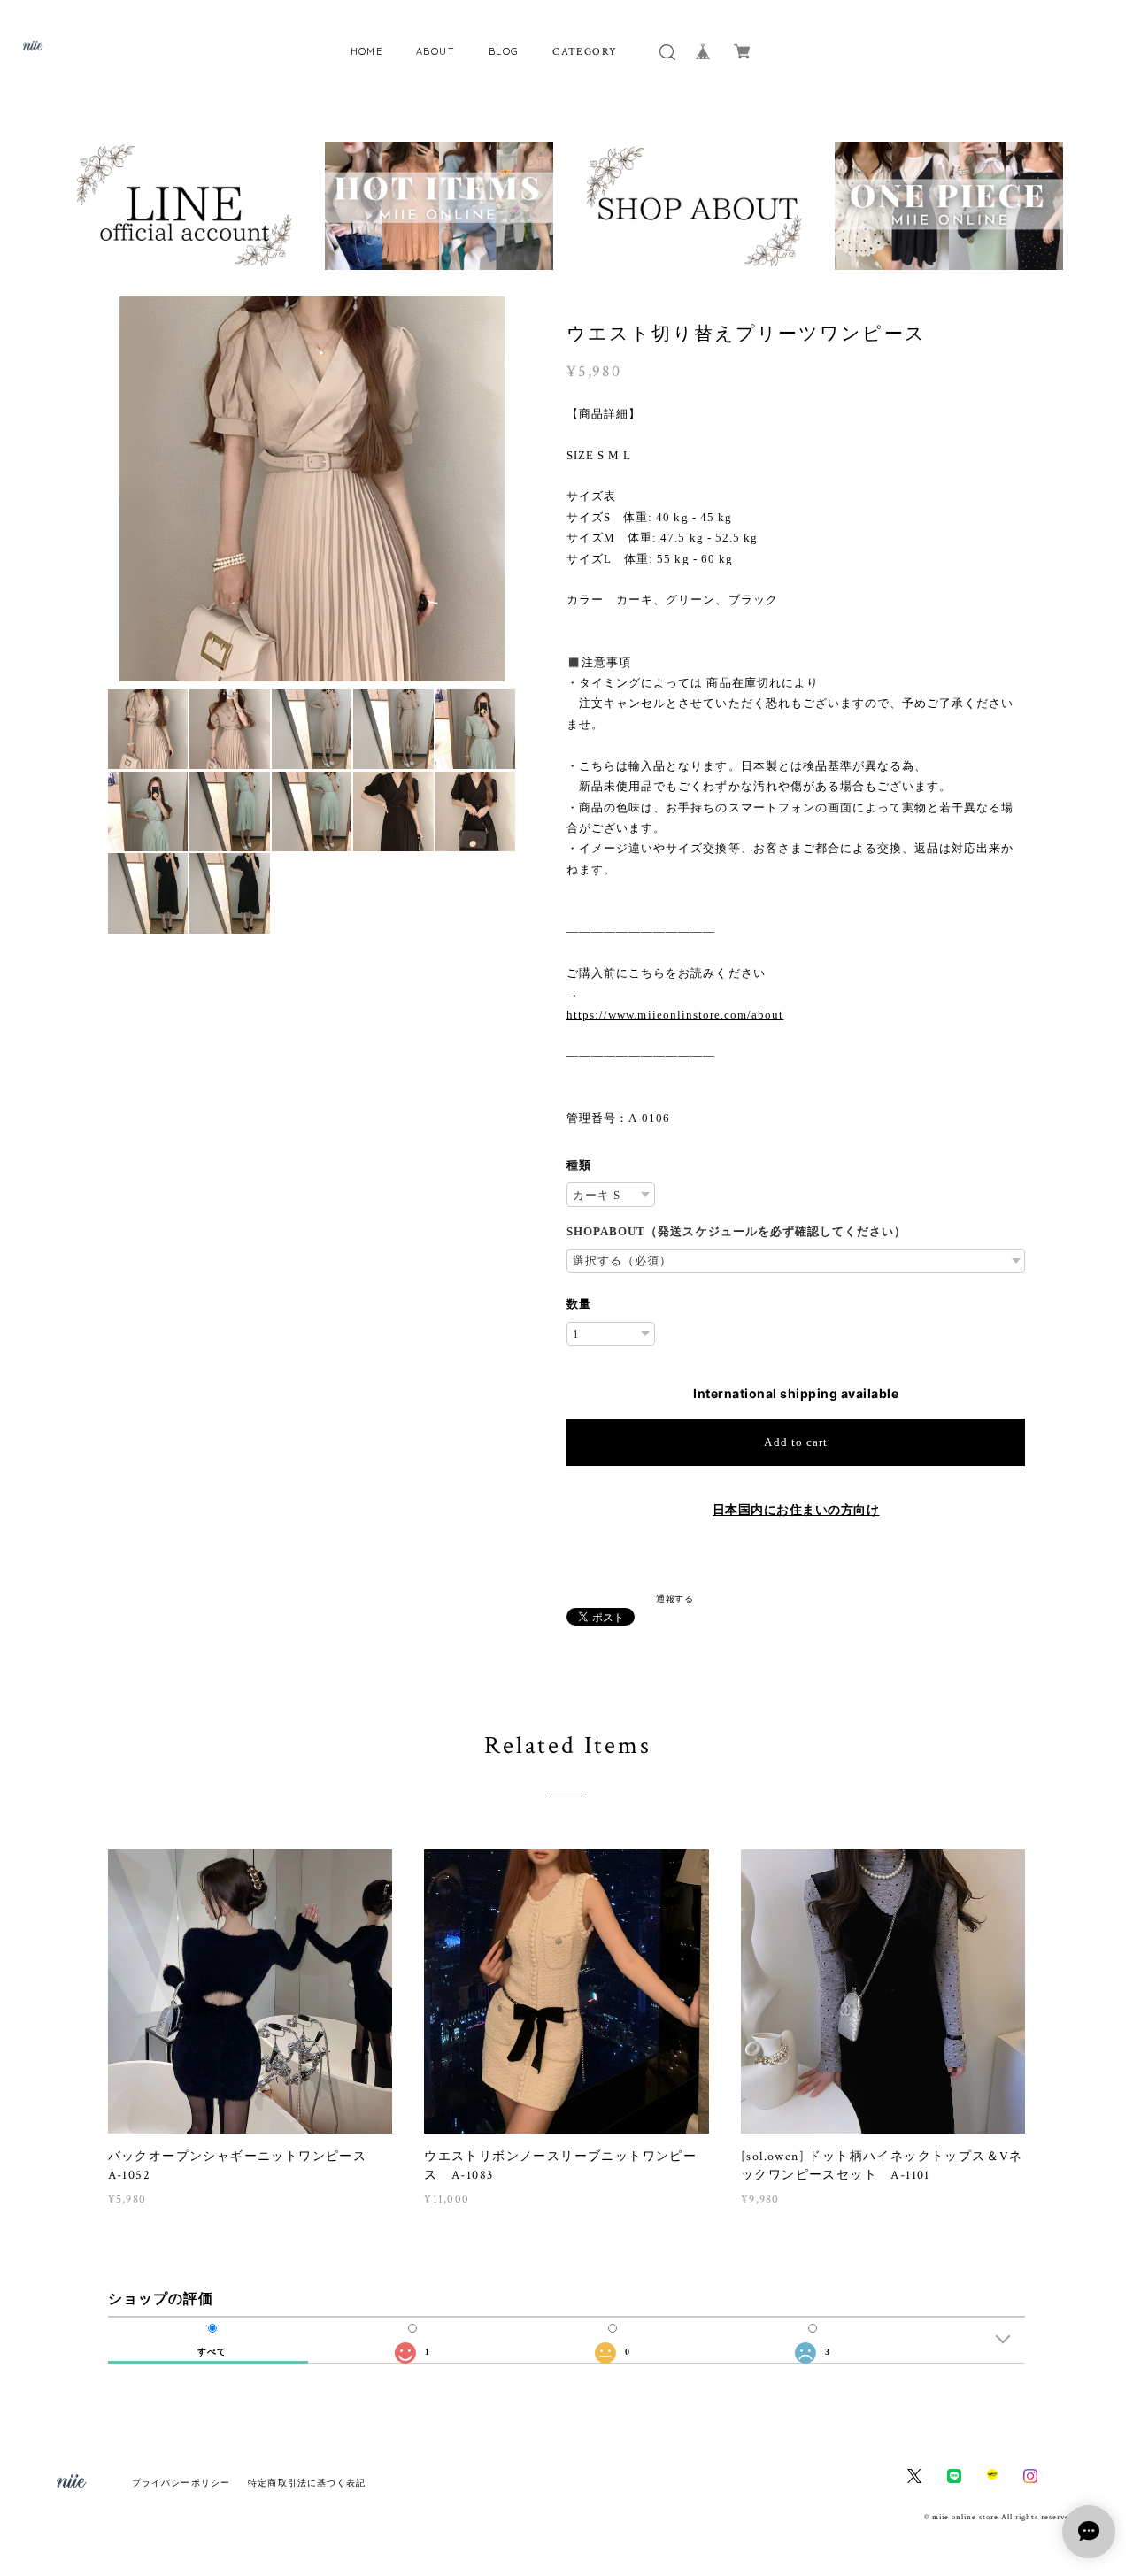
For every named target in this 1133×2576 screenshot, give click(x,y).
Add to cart (795, 1442)
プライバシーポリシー (181, 2483)
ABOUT (435, 51)
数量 (579, 1304)
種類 (579, 1165)
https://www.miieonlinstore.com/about (675, 1015)
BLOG (504, 51)
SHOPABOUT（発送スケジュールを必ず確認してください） (736, 1231)
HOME (367, 51)
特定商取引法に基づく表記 (307, 2483)
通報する (674, 1598)
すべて (212, 2352)
